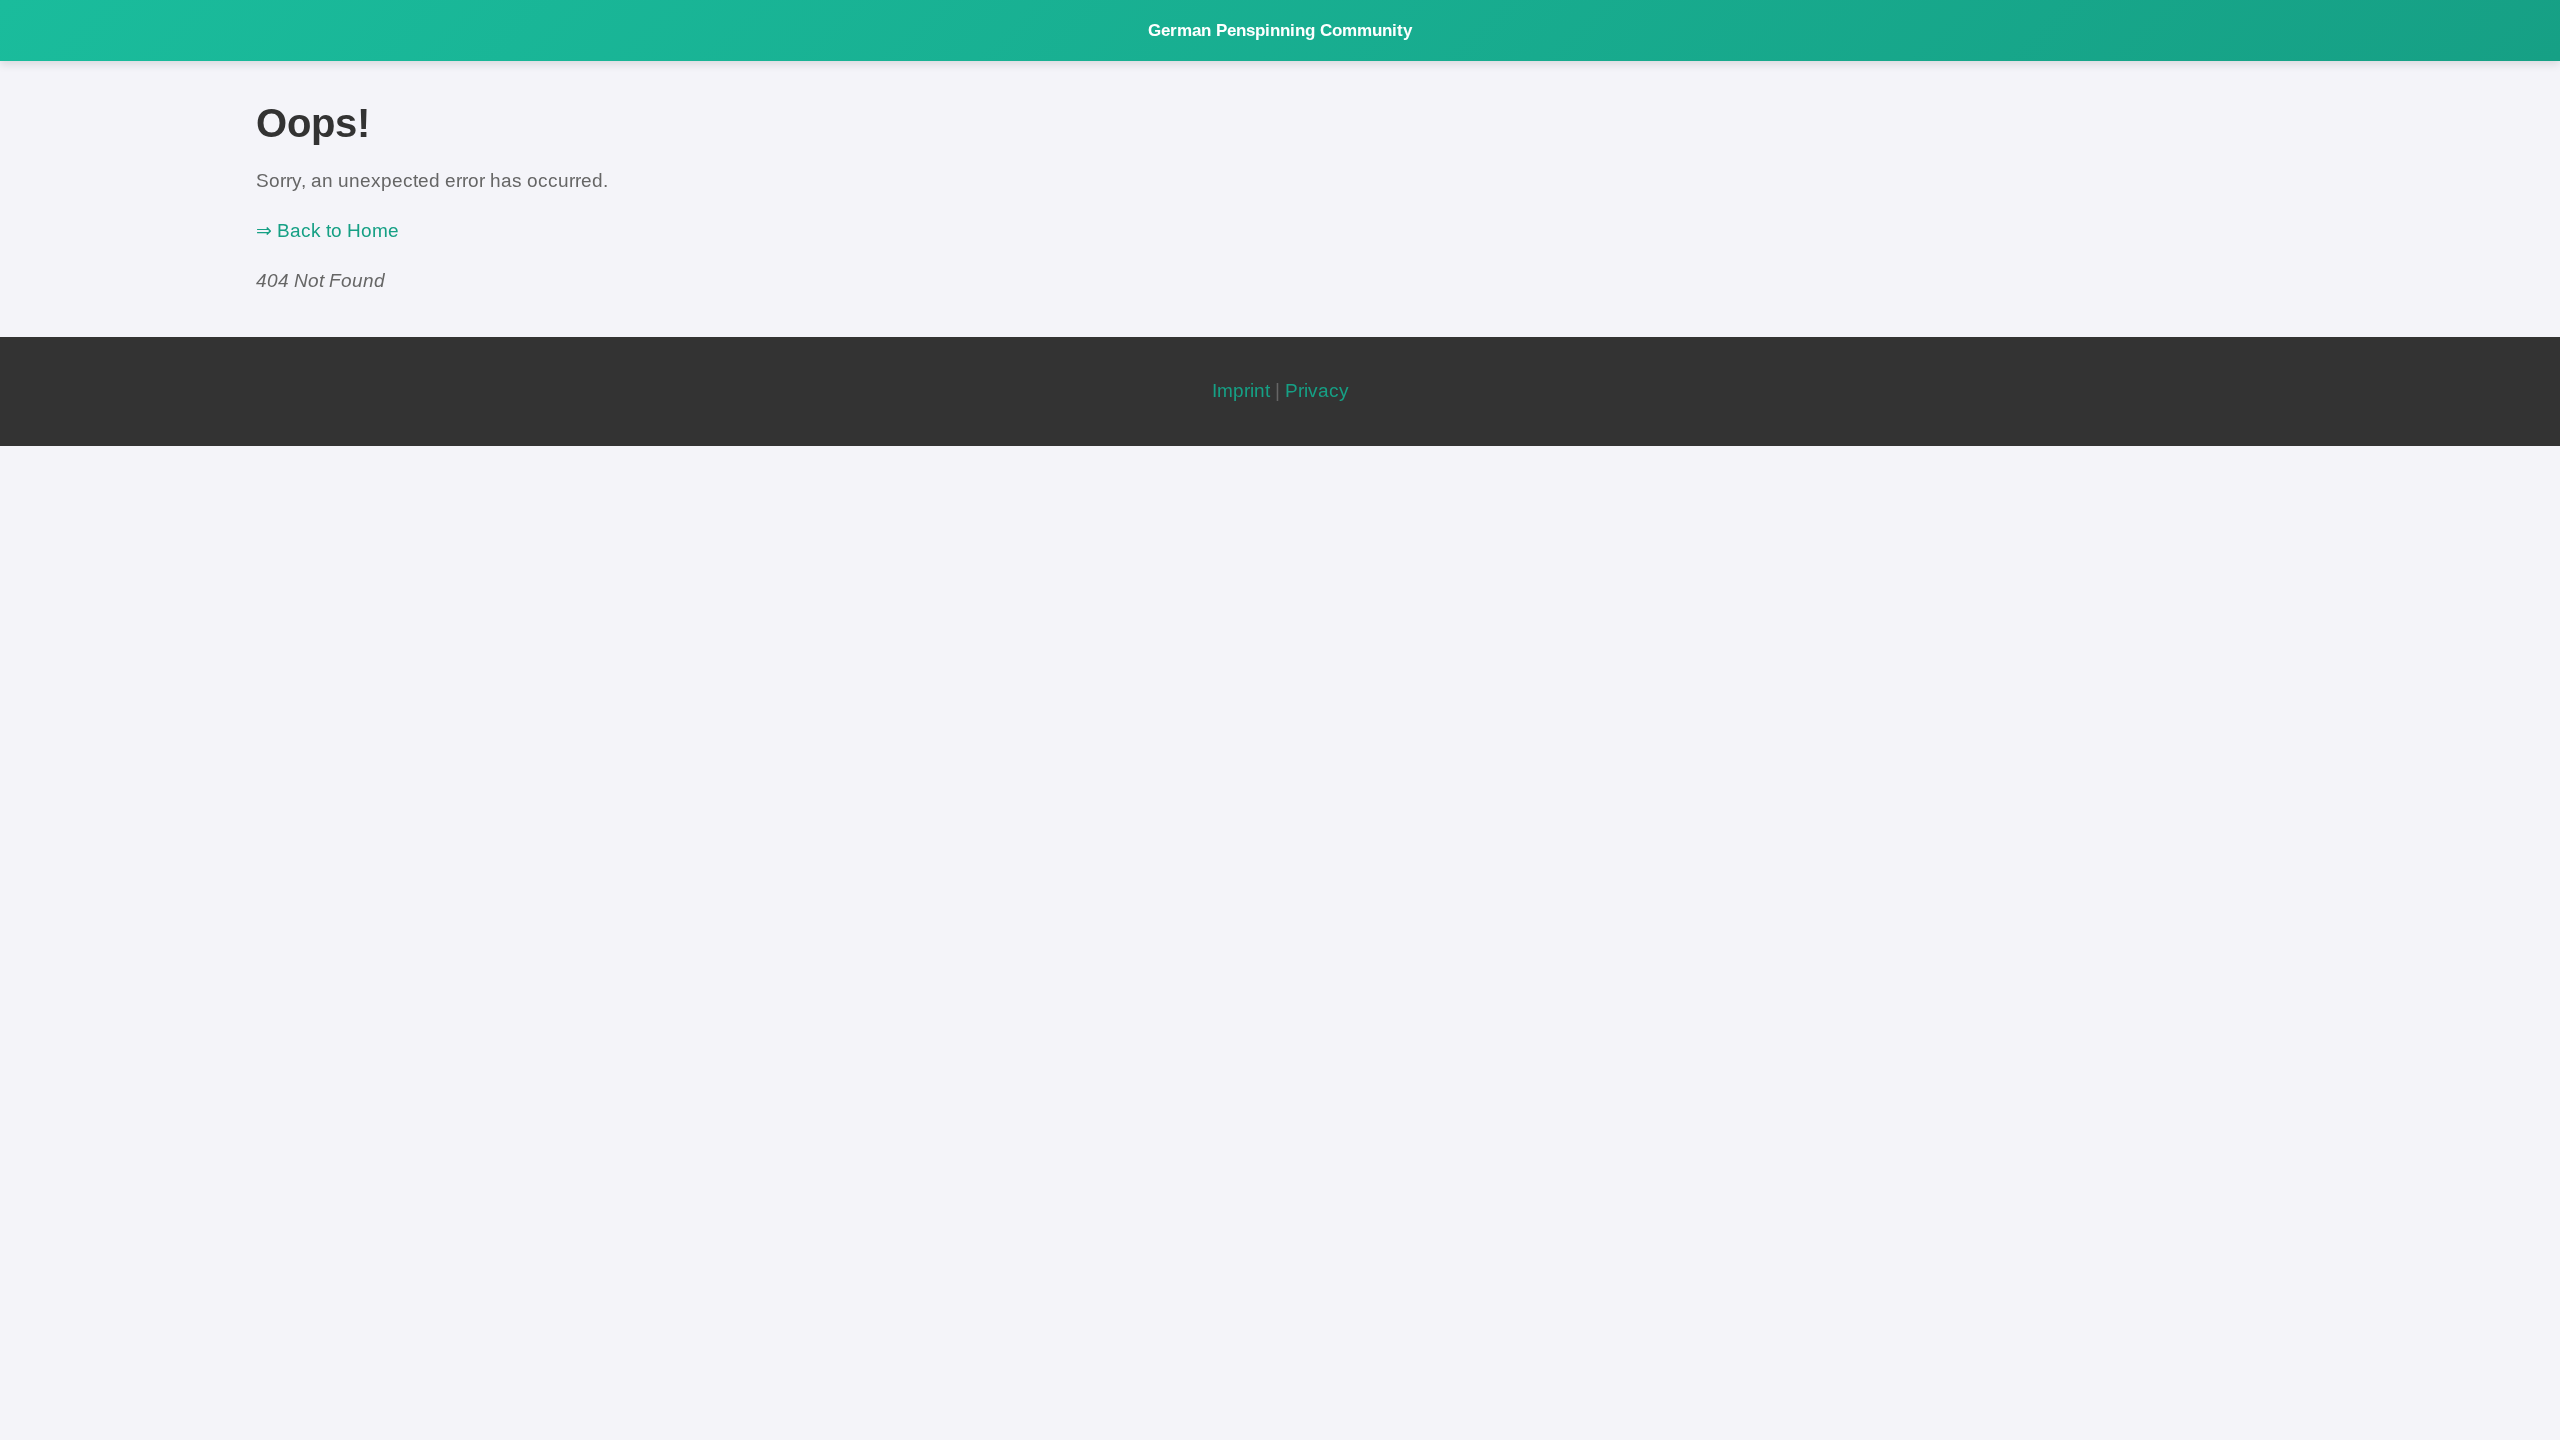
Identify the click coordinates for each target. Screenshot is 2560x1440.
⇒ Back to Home (327, 230)
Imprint (1241, 390)
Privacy (1317, 390)
